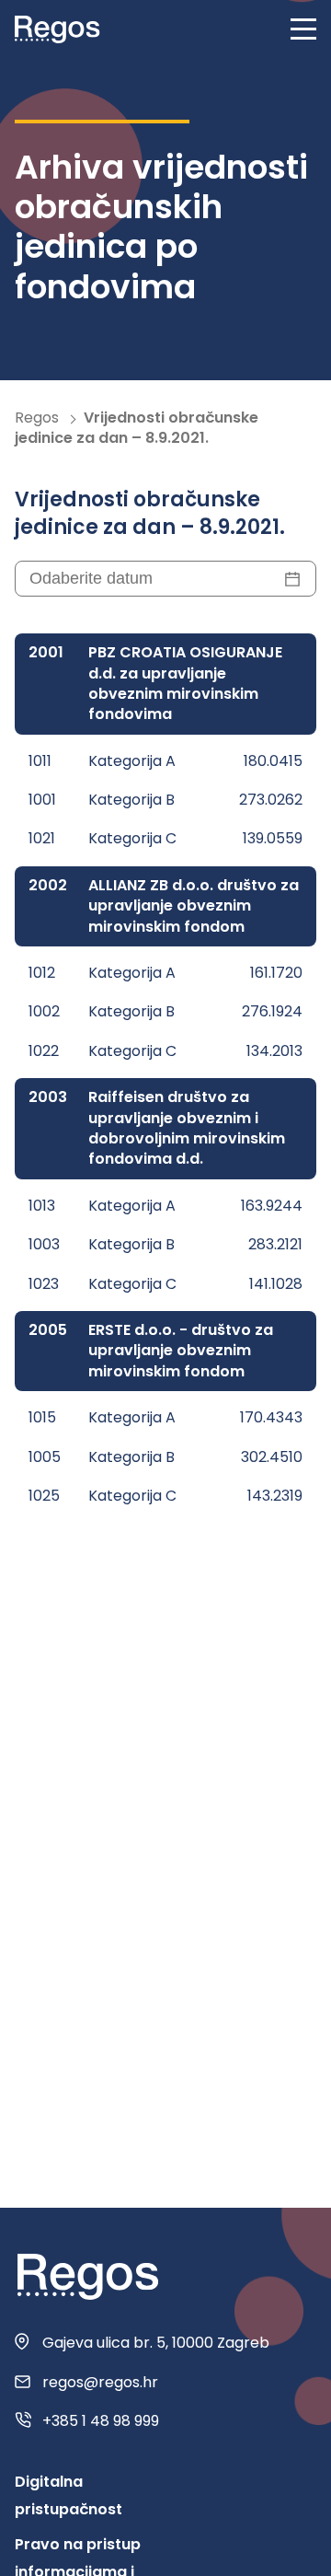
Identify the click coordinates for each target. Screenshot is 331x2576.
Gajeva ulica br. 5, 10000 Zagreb (156, 2343)
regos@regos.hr (100, 2383)
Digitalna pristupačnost (68, 2495)
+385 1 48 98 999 (101, 2421)
